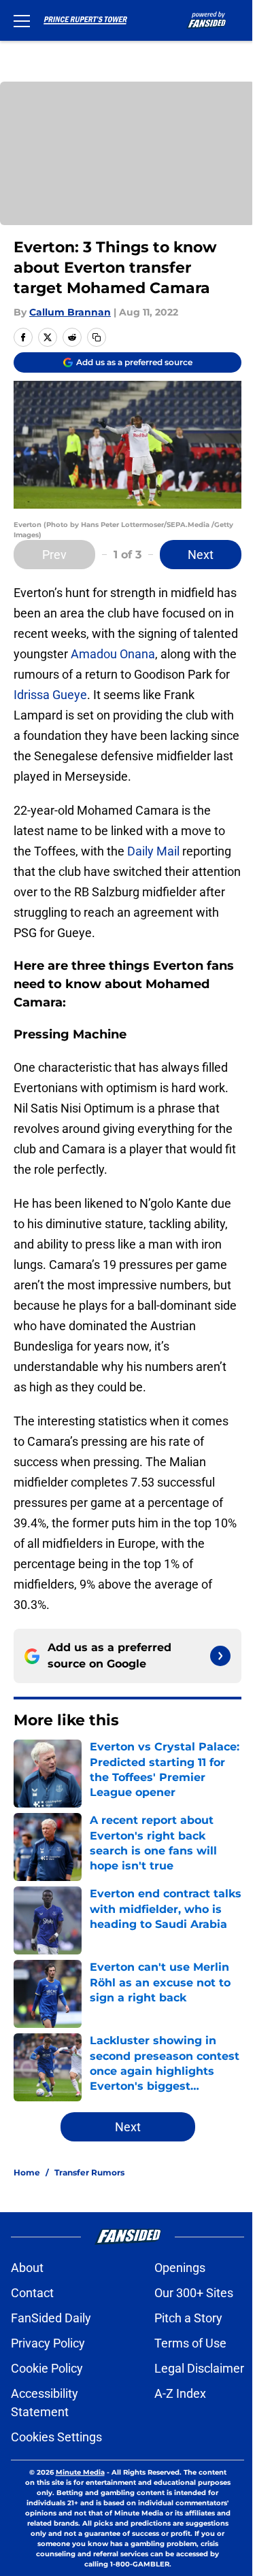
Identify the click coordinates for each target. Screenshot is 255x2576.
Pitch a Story (188, 2318)
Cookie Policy (47, 2368)
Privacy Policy (48, 2343)
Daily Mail (153, 851)
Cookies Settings (56, 2437)
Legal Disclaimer (199, 2368)
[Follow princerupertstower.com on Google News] (220, 1656)
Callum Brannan (70, 312)
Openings (180, 2268)
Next (201, 555)
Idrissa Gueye (50, 695)
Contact (32, 2293)
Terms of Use (190, 2343)
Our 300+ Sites (194, 2293)
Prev (54, 555)
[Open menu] (22, 20)
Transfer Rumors (89, 2172)
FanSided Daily (51, 2318)
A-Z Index (180, 2393)
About (27, 2268)
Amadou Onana (113, 654)
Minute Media (80, 2472)
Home (27, 2172)
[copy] (97, 337)
